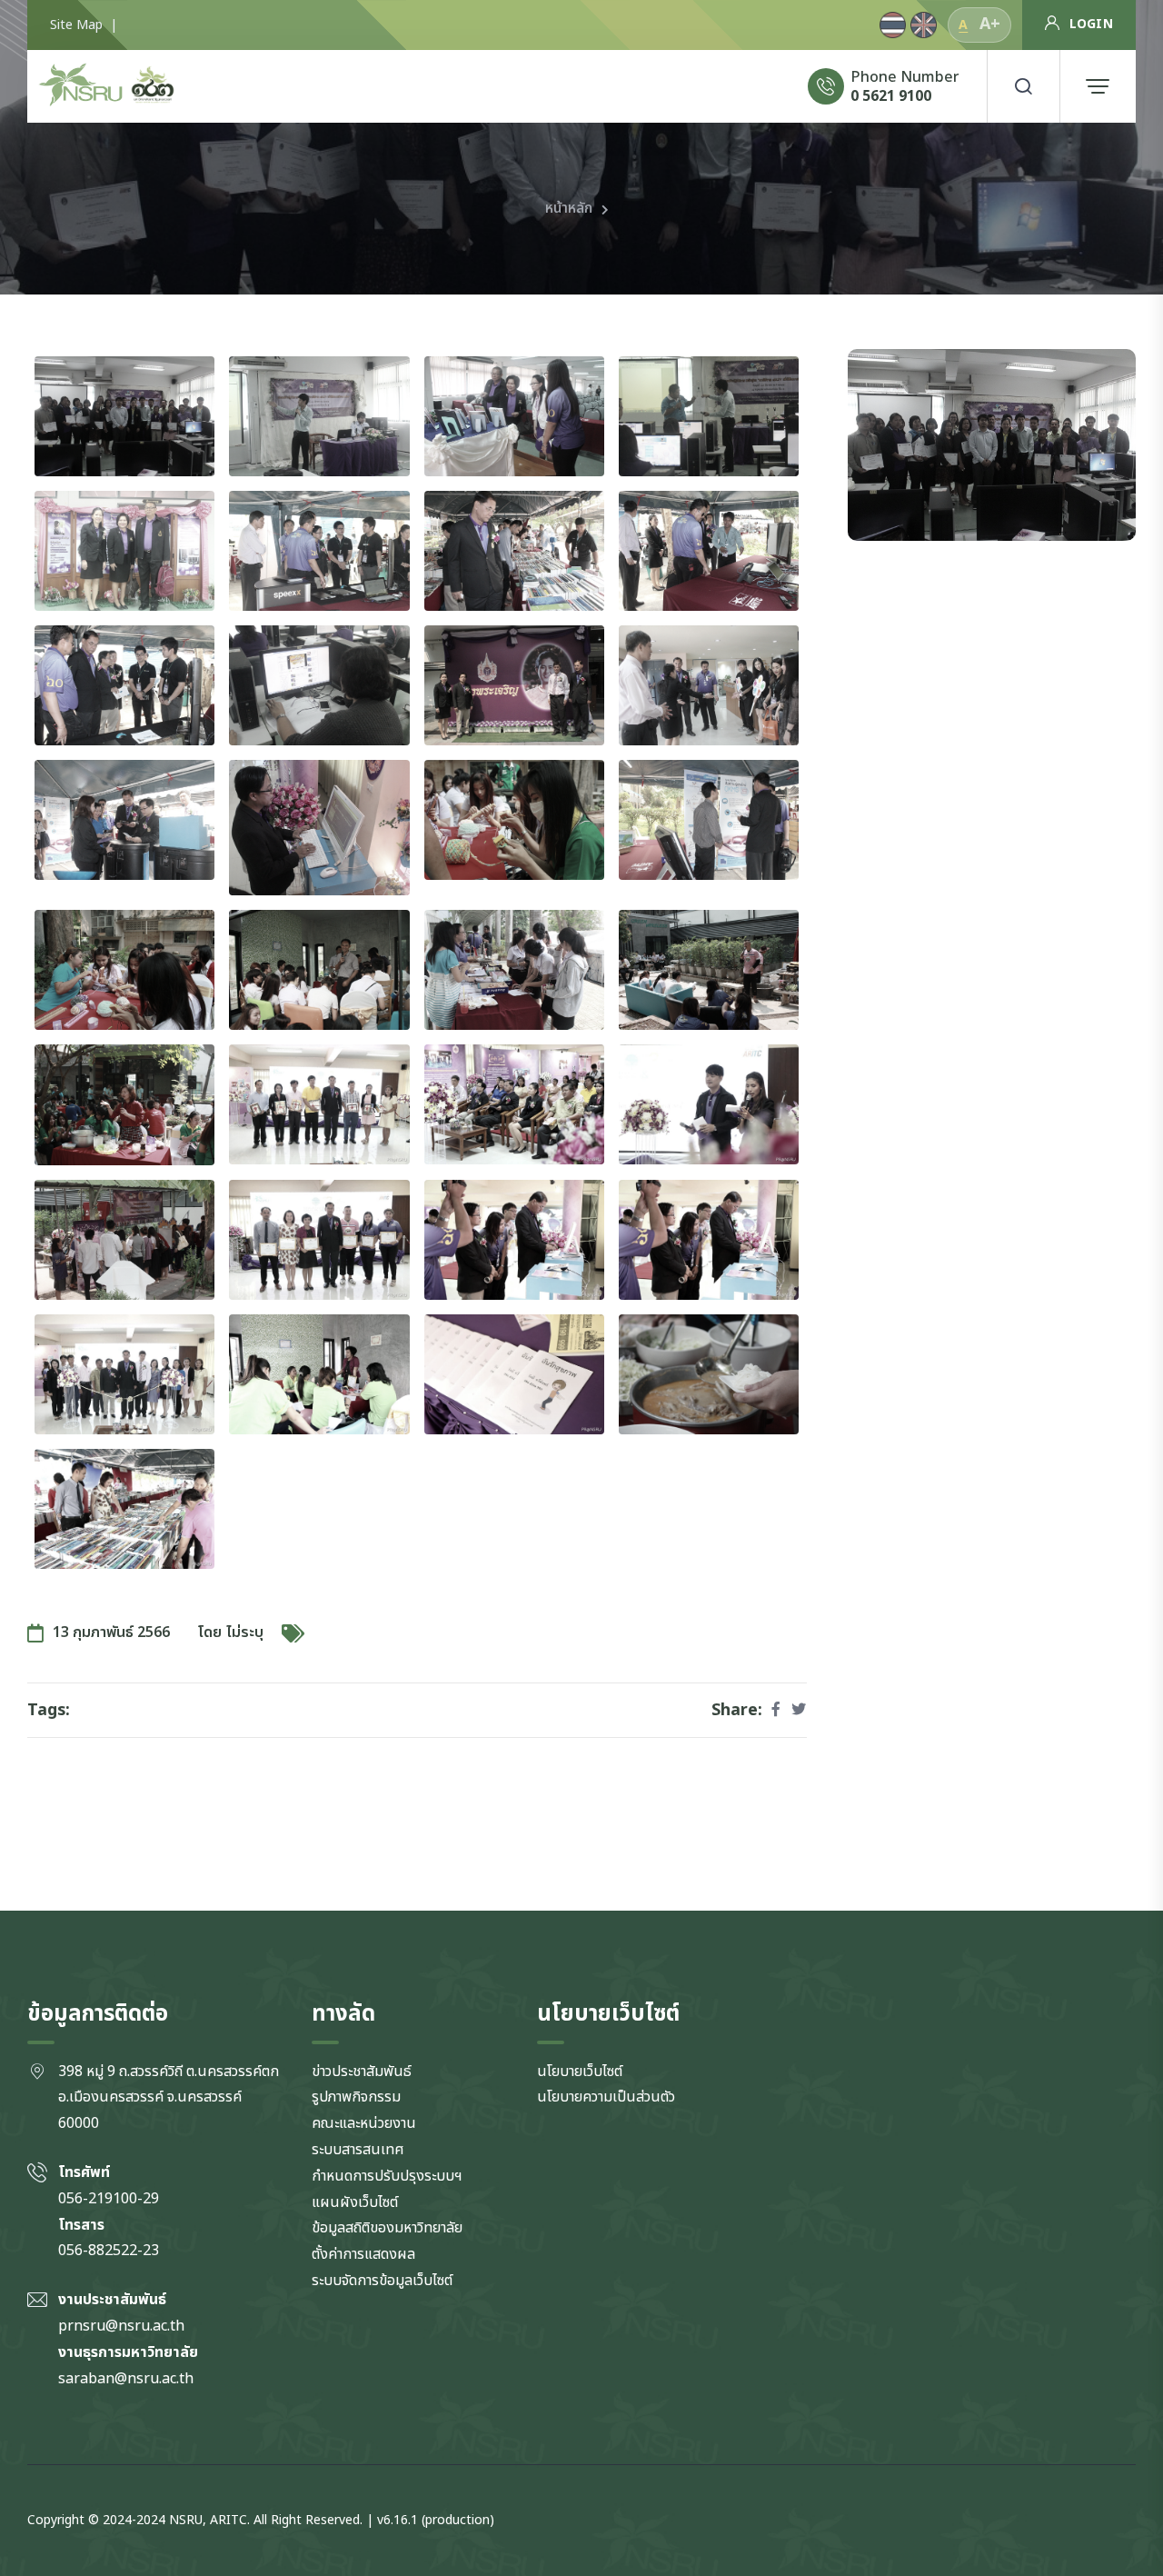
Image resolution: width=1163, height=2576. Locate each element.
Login (1091, 24)
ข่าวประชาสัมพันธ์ (362, 2072)
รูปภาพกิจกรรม (356, 2097)
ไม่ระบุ (245, 1632)
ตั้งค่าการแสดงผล (363, 2254)
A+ (990, 24)
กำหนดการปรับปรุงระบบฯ (387, 2176)
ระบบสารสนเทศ (358, 2150)
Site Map (76, 25)
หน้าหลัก (569, 208)
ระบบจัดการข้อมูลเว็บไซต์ (382, 2281)
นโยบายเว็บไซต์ (580, 2072)
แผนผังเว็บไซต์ (355, 2202)
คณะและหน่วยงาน (364, 2123)
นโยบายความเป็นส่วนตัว (606, 2097)
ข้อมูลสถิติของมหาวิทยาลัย (387, 2228)
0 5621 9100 (891, 96)
